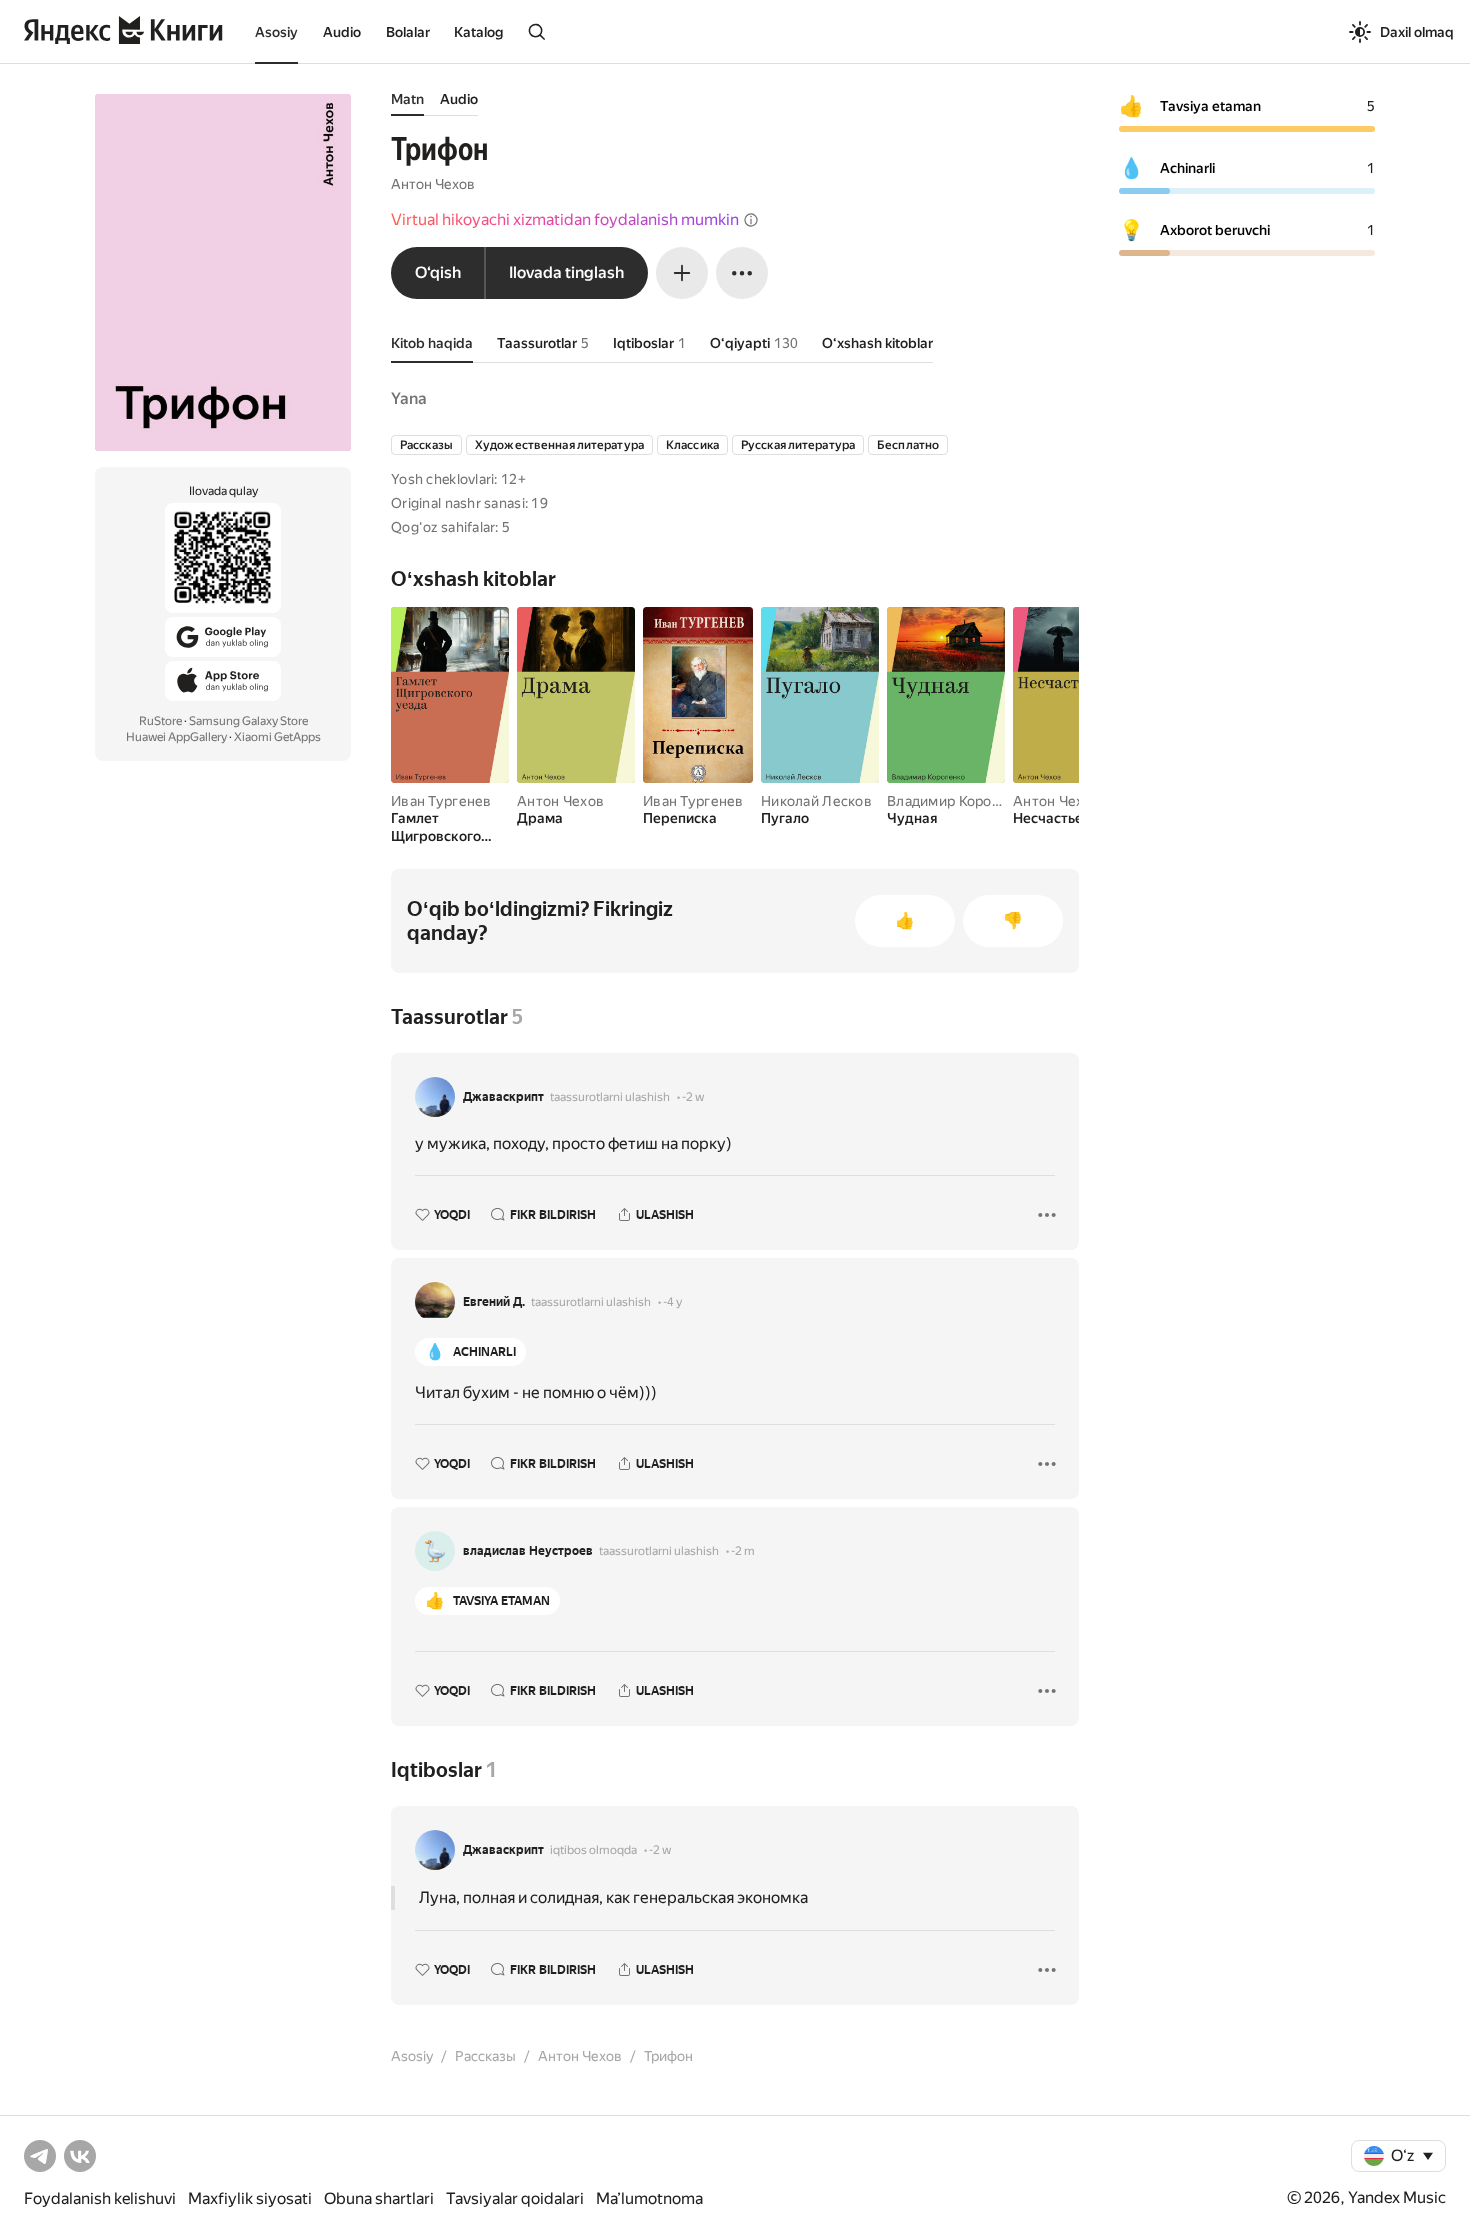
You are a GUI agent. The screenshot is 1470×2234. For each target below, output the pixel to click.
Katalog (478, 32)
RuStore (160, 721)
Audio (342, 32)
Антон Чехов (433, 184)
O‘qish (438, 272)
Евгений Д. (494, 1302)
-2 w (693, 1097)
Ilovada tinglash (566, 272)
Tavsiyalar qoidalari (515, 2198)
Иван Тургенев (441, 801)
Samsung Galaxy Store (248, 721)
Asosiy (276, 32)
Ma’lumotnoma (649, 2198)
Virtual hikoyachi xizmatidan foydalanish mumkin (565, 219)
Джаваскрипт (503, 1097)
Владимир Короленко (959, 801)
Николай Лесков (816, 801)
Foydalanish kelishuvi (100, 2198)
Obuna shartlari (379, 2198)
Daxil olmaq (1417, 32)
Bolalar (408, 32)
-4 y (672, 1302)
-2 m (743, 1551)
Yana (409, 398)
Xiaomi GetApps (277, 737)
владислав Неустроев (528, 1551)
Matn (407, 99)
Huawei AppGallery (176, 737)
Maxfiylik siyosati (250, 2198)
